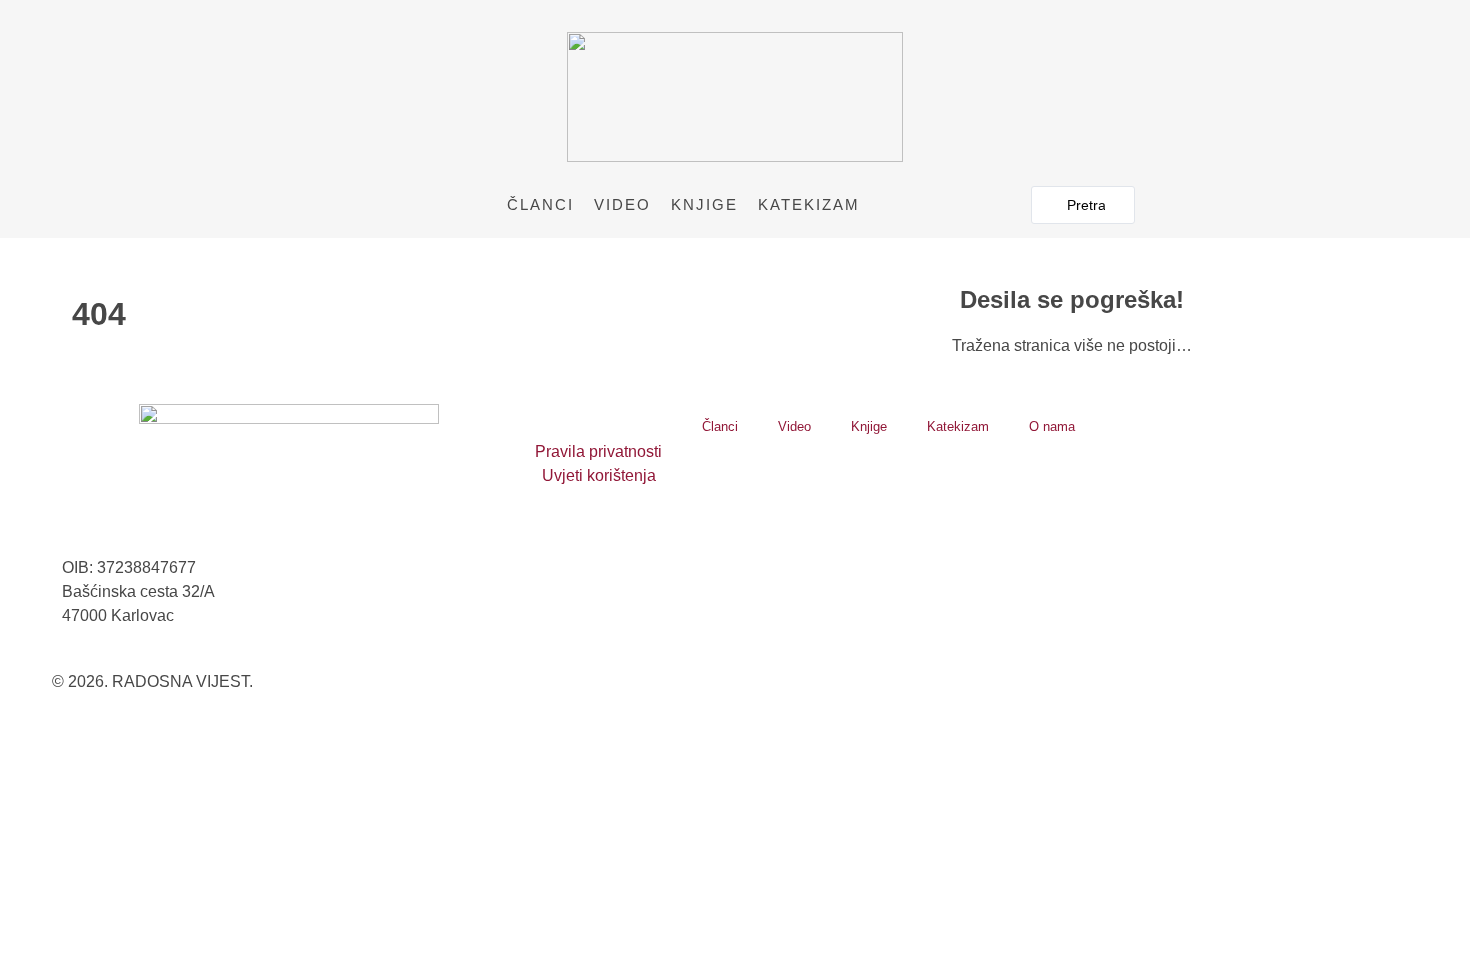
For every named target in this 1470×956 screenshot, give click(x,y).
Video (622, 204)
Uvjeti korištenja (599, 475)
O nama (1052, 426)
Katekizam (809, 204)
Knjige (704, 204)
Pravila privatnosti (598, 451)
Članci (540, 204)
